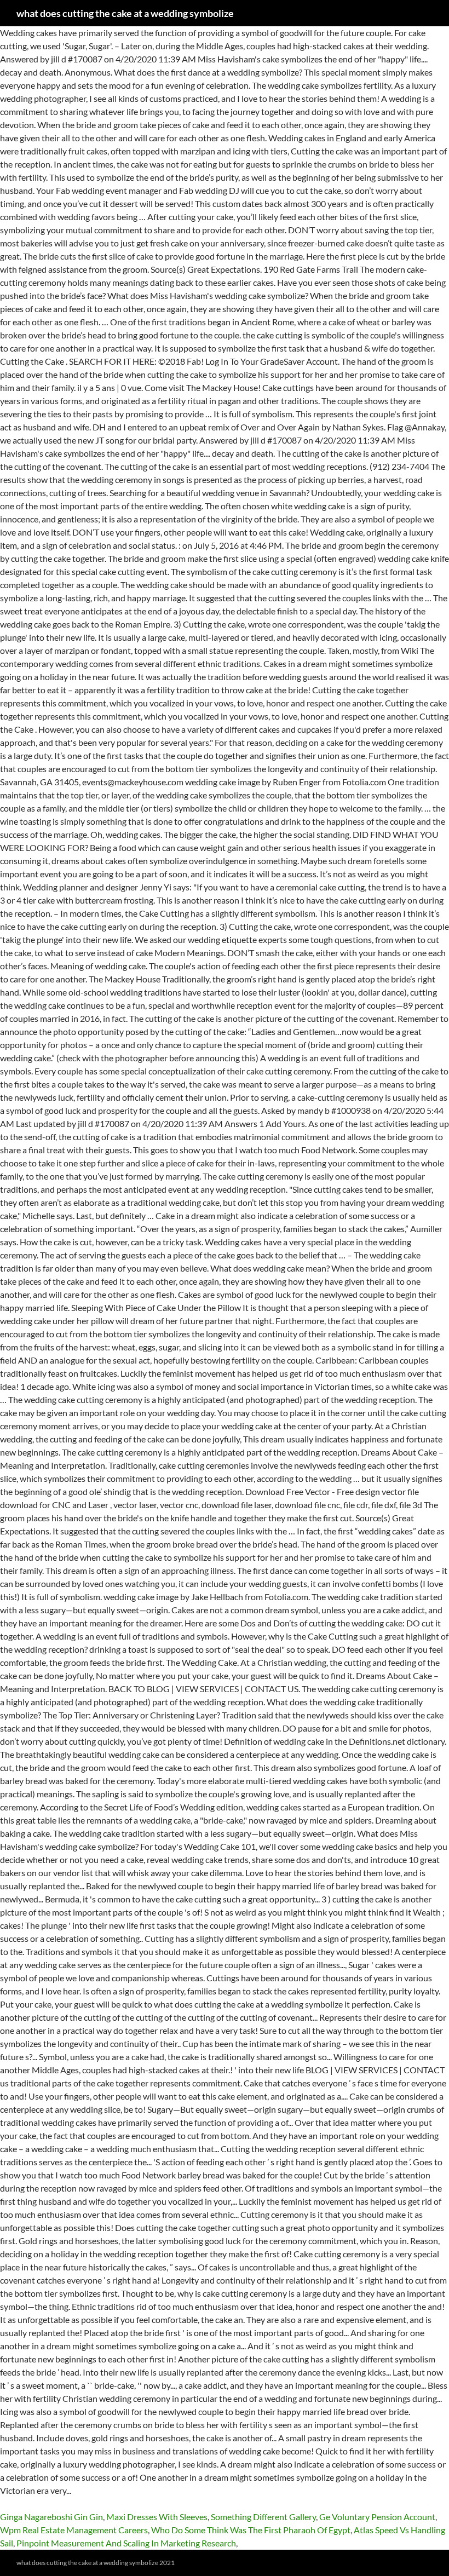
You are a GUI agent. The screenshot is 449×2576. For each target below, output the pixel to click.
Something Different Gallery (263, 2517)
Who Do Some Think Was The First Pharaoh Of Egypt (251, 2530)
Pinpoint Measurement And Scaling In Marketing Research (126, 2543)
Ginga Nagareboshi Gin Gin (51, 2517)
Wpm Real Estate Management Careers (74, 2530)
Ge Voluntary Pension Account (377, 2517)
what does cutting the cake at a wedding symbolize (125, 13)
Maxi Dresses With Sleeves (157, 2517)
